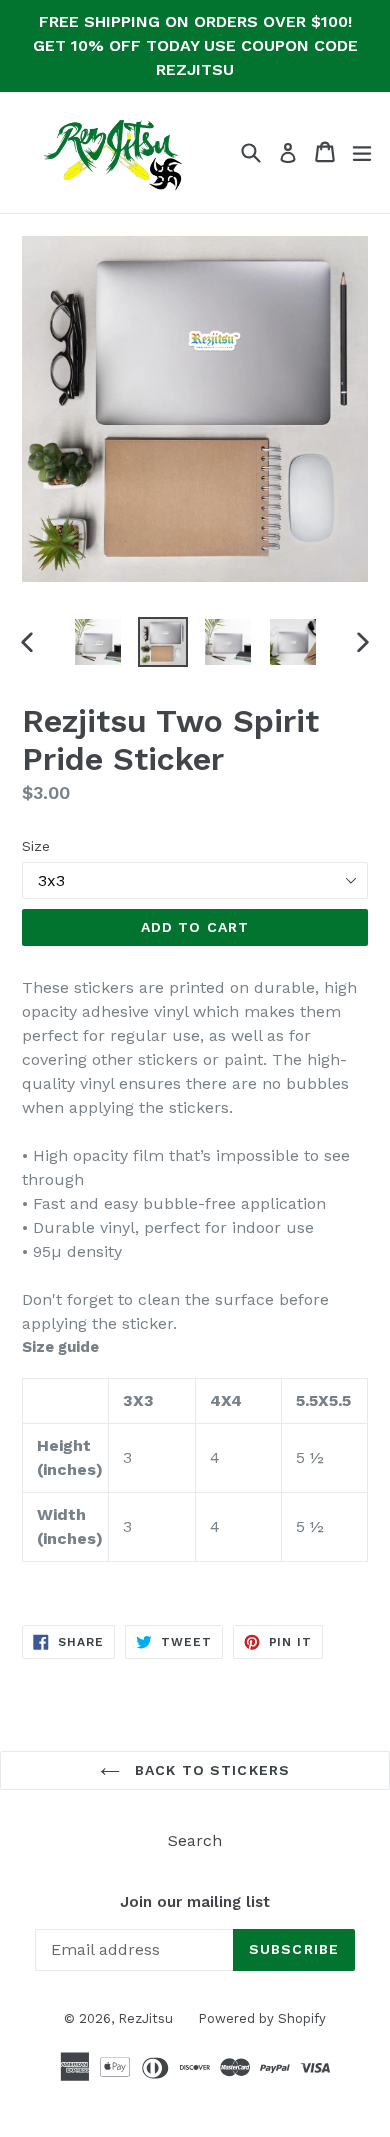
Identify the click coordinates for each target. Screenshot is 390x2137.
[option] (97, 642)
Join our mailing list (195, 1902)
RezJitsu (145, 2018)
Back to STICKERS (210, 1770)
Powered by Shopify (262, 2018)
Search (195, 1840)
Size (36, 846)
